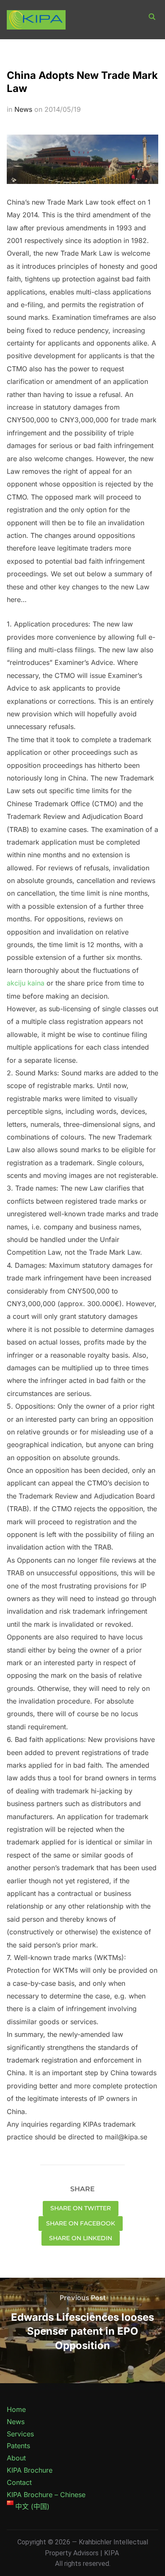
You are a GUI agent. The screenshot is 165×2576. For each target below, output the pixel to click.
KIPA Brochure (30, 2470)
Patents (18, 2446)
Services (20, 2434)
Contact (19, 2482)
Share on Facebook (81, 2223)
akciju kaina (26, 983)
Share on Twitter (81, 2208)
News (23, 109)
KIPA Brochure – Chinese (46, 2495)
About (16, 2458)
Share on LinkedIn (81, 2238)
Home (16, 2409)
